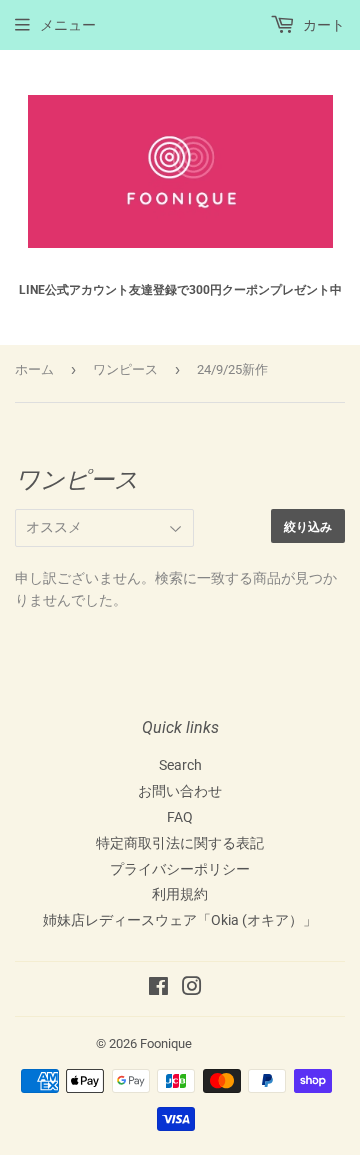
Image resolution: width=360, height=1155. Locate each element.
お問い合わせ (180, 791)
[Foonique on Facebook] (158, 989)
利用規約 (180, 894)
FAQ (180, 817)
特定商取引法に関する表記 (180, 843)
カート (322, 25)
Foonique (166, 1043)
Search (180, 765)
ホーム (34, 369)
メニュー (68, 25)
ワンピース (125, 369)
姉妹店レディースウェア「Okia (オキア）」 (180, 920)
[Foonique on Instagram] (192, 989)
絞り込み (308, 526)
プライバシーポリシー (180, 869)
